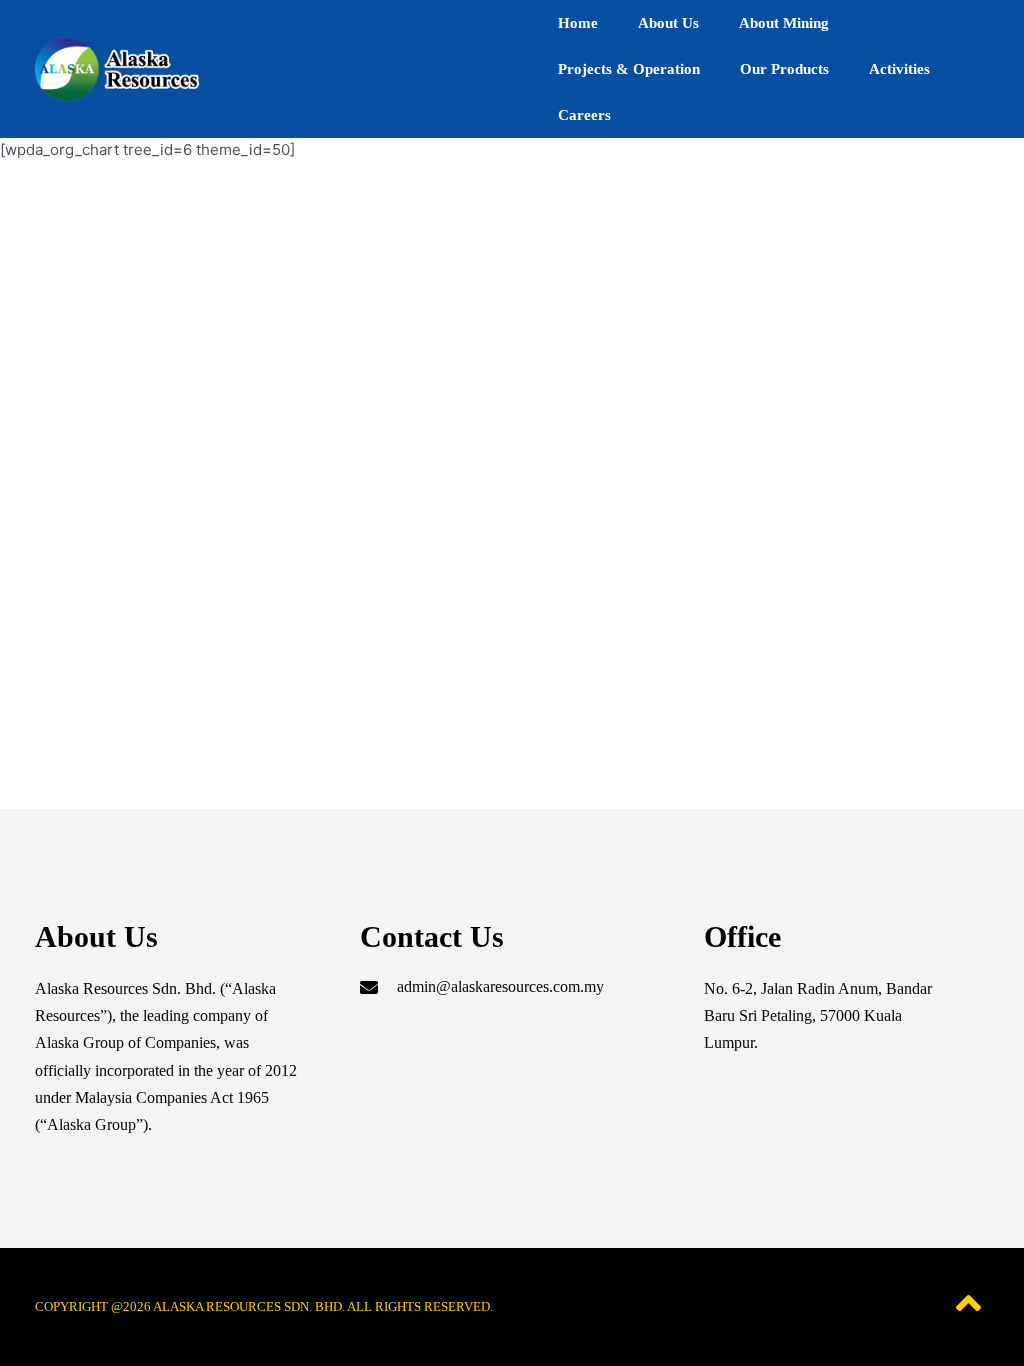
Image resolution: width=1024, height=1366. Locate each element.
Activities (899, 69)
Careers (584, 115)
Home (578, 23)
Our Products (784, 69)
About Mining (784, 23)
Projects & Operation (629, 69)
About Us (668, 23)
